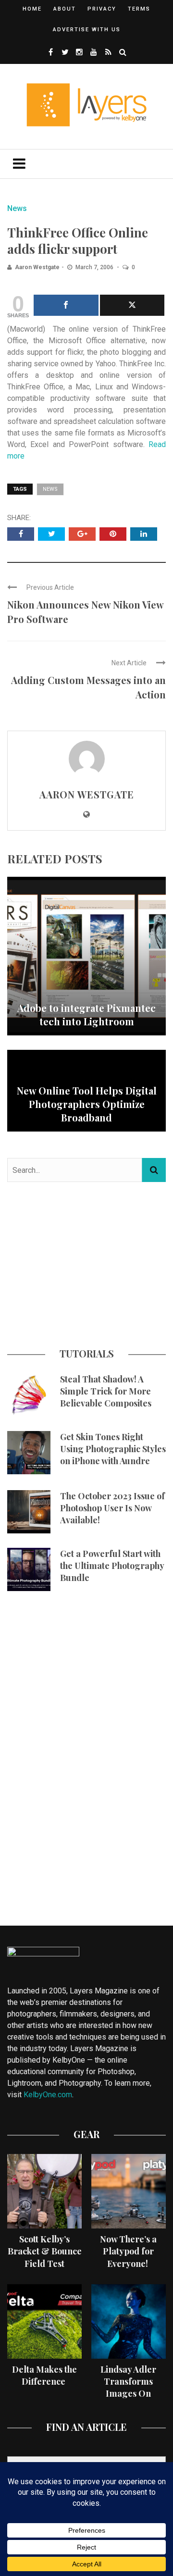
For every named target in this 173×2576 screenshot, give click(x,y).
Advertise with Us (87, 30)
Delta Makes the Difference (44, 2375)
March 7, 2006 (95, 267)
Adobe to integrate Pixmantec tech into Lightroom (86, 1014)
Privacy (102, 9)
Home (32, 9)
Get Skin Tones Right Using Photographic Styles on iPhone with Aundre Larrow (113, 1455)
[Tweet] (132, 305)
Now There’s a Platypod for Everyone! (128, 2251)
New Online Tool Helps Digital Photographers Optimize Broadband (87, 1104)
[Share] (66, 305)
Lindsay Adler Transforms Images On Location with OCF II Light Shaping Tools (129, 2400)
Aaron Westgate (37, 267)
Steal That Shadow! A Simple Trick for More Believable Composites (106, 1391)
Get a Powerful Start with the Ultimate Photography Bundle (112, 1566)
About (65, 9)
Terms (139, 9)
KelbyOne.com (48, 2095)
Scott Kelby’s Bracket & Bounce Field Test (45, 2251)
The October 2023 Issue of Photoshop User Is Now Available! (112, 1508)
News (17, 208)
